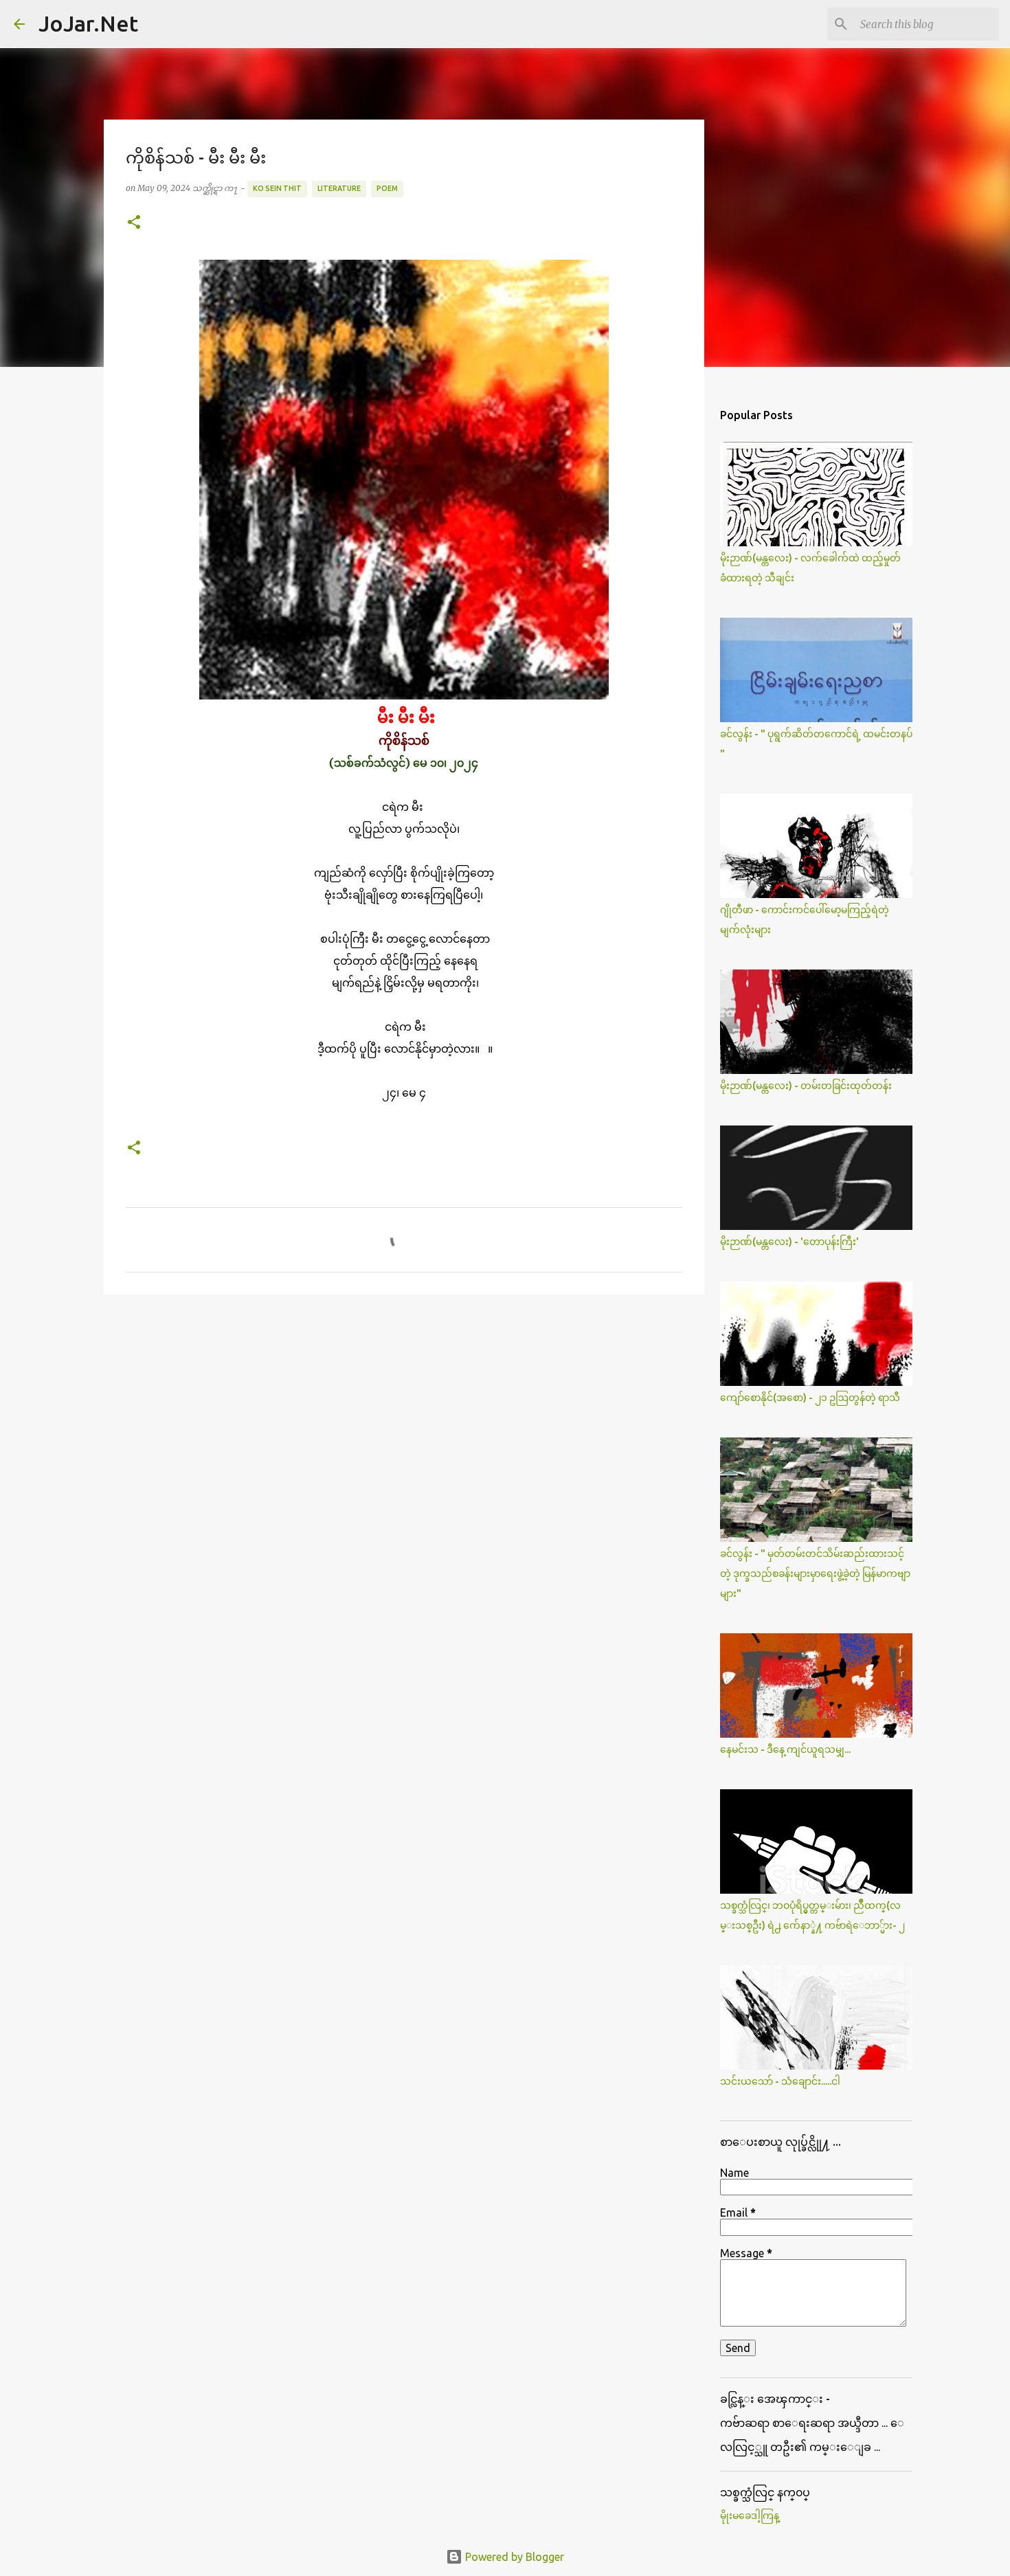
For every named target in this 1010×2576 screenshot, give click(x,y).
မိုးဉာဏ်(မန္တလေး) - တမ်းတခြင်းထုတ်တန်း (806, 1086)
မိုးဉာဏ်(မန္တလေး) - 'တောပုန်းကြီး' (789, 1242)
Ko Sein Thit (277, 188)
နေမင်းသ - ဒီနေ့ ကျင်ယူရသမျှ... (785, 1749)
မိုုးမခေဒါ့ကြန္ (750, 2516)
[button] (134, 223)
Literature (339, 188)
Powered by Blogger (513, 2557)
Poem (387, 188)
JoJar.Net (88, 23)
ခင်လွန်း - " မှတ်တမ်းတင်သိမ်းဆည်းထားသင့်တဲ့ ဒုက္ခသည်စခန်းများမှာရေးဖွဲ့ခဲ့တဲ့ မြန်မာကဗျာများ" (815, 1573)
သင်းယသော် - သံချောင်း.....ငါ (780, 2081)
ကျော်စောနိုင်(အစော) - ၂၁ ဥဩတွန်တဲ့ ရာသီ (810, 1398)
